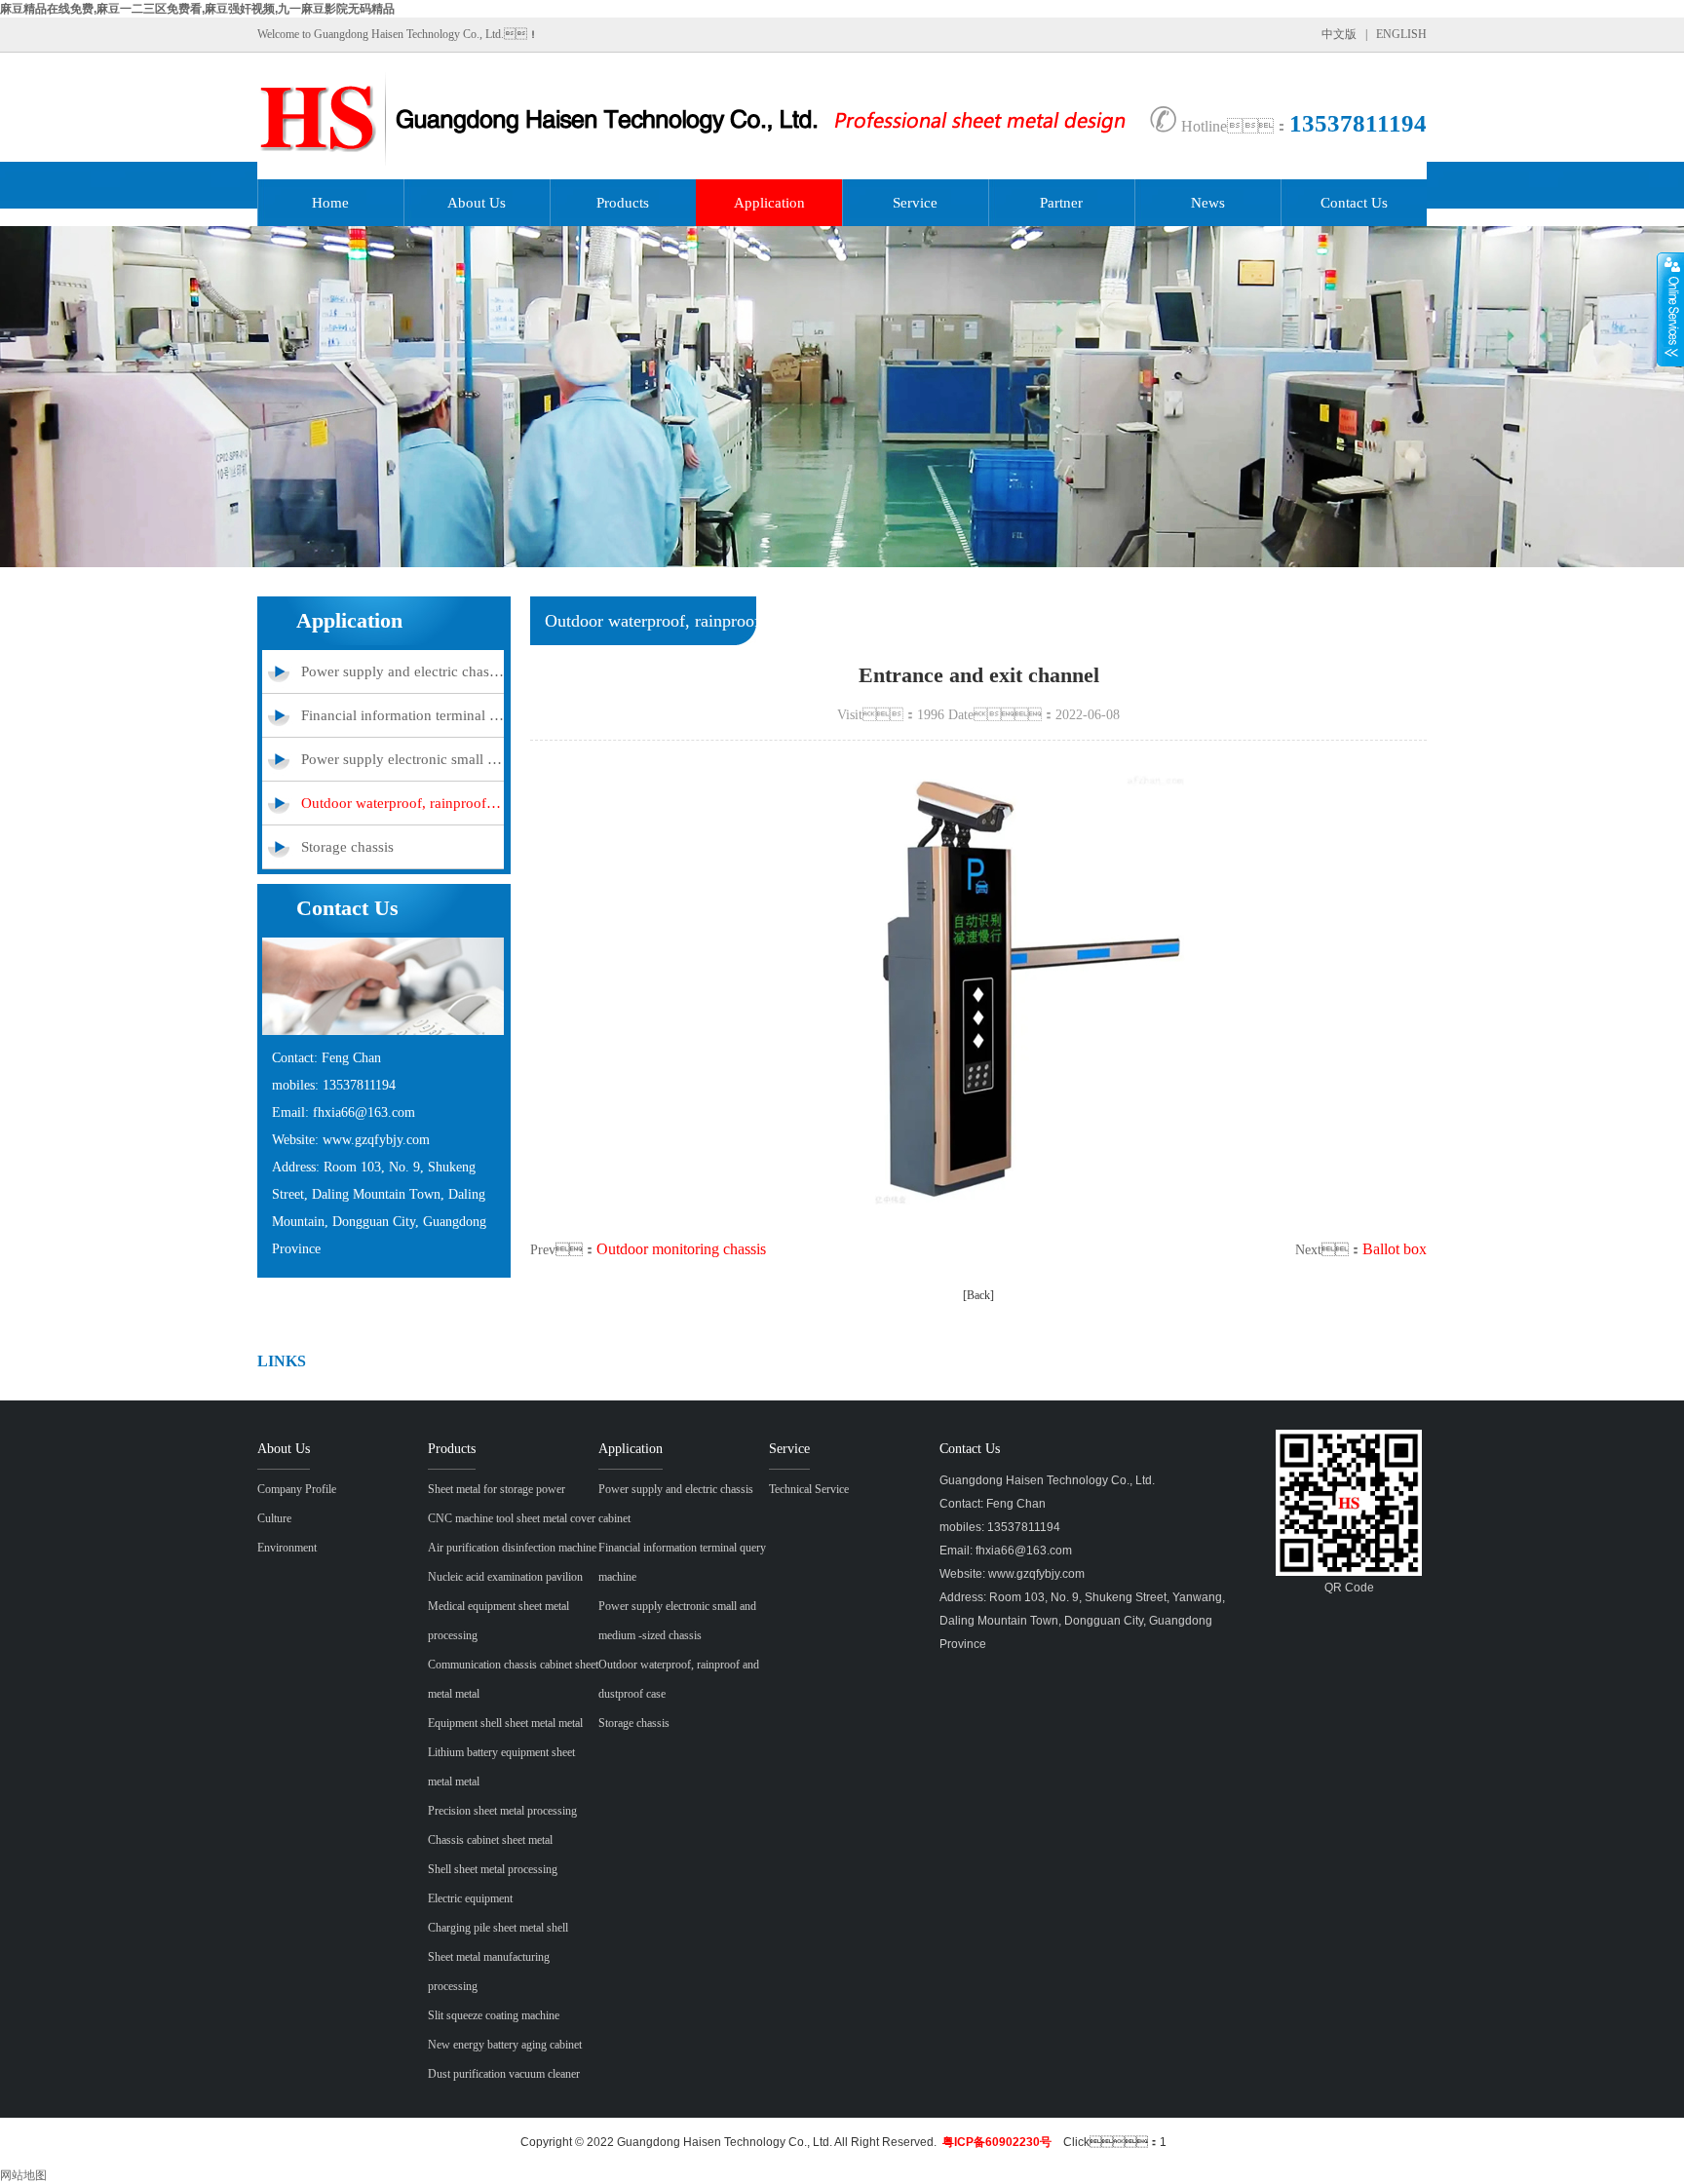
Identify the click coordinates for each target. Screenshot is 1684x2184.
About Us (477, 203)
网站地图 (23, 2175)
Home (330, 203)
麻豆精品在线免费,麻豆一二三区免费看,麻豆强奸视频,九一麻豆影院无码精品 (197, 9)
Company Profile (297, 1489)
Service (915, 203)
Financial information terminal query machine (402, 715)
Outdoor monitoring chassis (681, 1249)
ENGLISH (1401, 34)
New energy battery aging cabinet (505, 2045)
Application (769, 203)
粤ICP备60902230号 (997, 2142)
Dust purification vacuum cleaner (504, 2074)
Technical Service (809, 1489)
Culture (274, 1518)
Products (623, 203)
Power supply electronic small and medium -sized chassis (402, 759)
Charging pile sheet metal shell (498, 1928)
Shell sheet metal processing (493, 1869)
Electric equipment (470, 1898)
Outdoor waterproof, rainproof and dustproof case (402, 803)
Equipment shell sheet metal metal (505, 1723)
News (1208, 203)
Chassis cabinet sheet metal (490, 1840)
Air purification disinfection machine (512, 1548)
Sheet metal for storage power (497, 1489)
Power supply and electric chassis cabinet (402, 671)
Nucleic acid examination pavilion (505, 1577)
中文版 (1339, 34)
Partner (1061, 203)
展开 (1670, 309)
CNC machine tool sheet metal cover (512, 1518)
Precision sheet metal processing (502, 1811)
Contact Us (1354, 203)
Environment (287, 1548)
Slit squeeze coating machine (494, 2015)
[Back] (978, 1295)
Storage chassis (347, 847)
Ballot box (1395, 1249)
